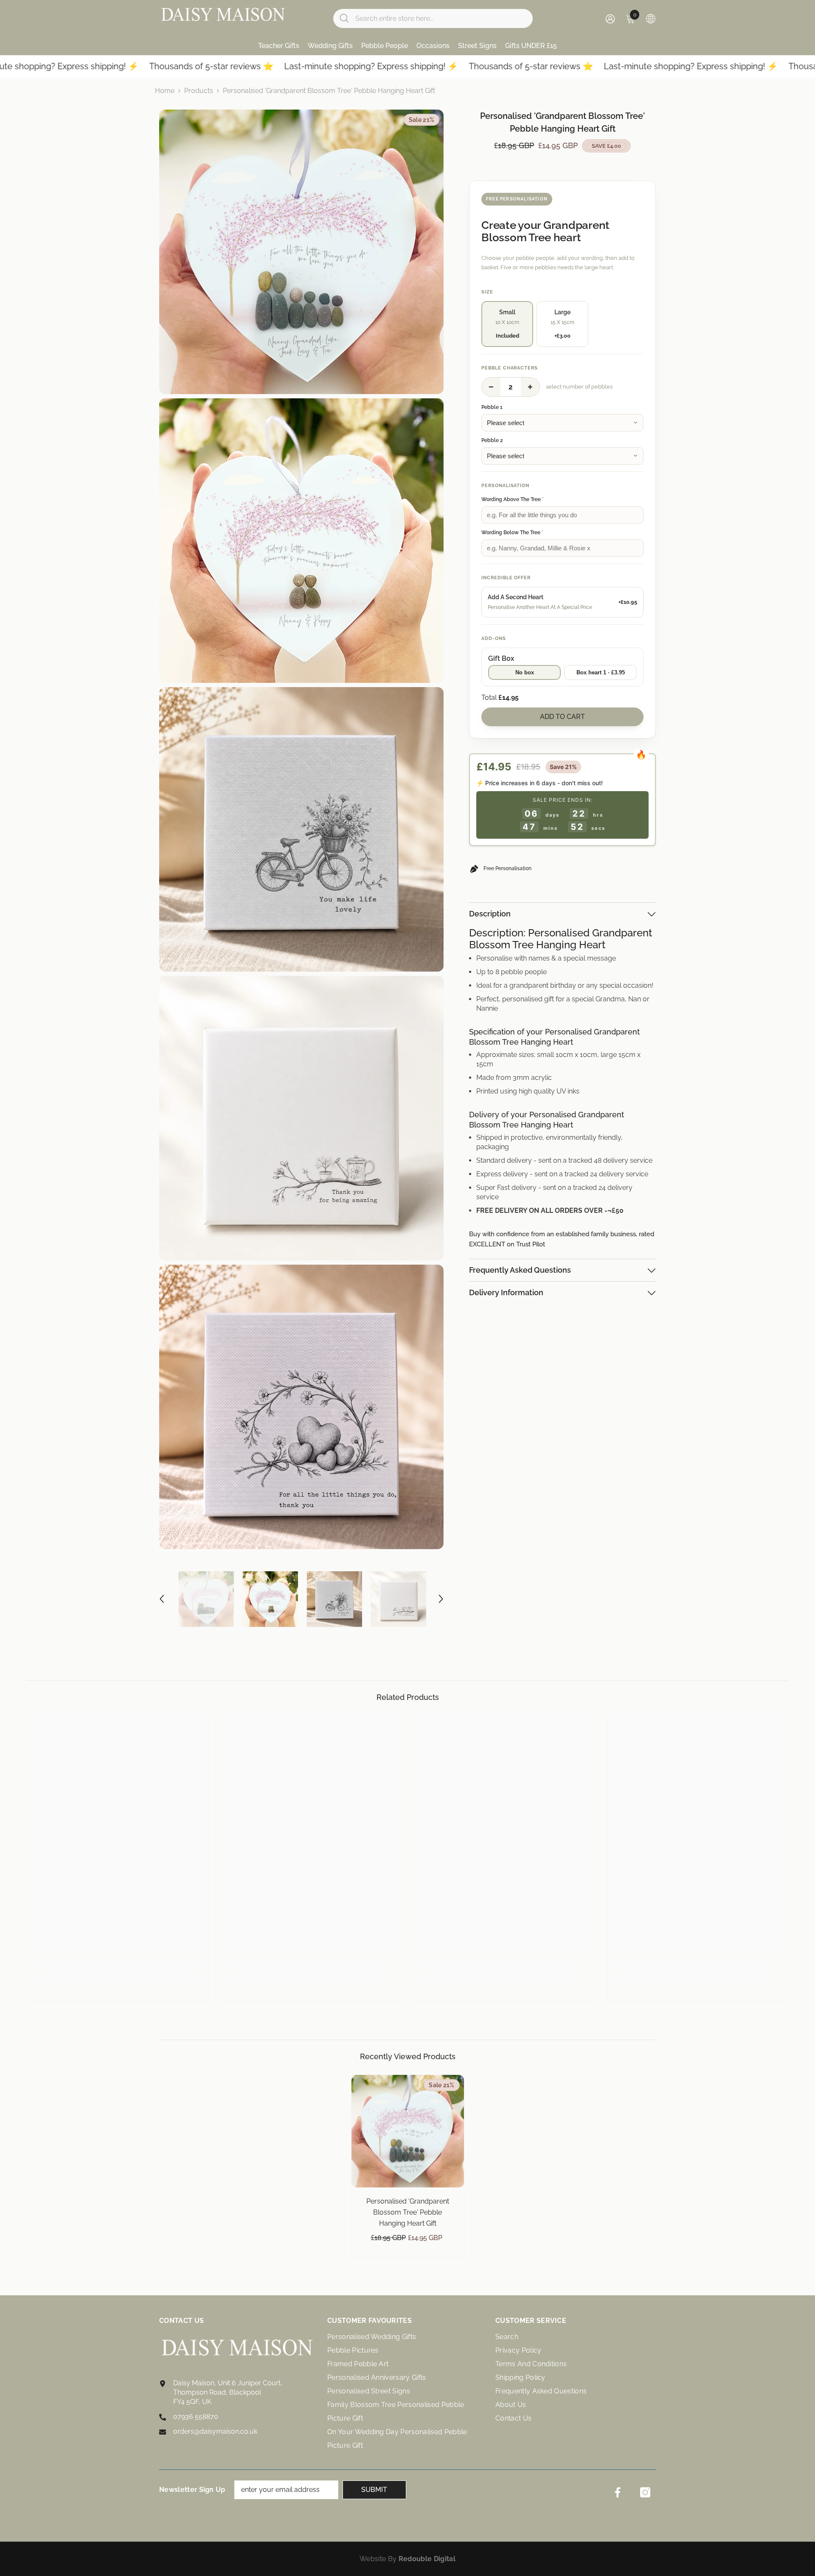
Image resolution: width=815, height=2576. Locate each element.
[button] (162, 1599)
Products (199, 91)
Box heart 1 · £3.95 (601, 672)
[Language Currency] (651, 18)
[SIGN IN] (610, 18)
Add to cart (562, 717)
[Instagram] (645, 2492)
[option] (206, 1599)
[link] (119, 1968)
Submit (374, 2490)
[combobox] (441, 18)
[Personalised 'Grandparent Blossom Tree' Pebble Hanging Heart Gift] (408, 2131)
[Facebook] (618, 2492)
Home (165, 91)
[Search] (433, 18)
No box (525, 672)
